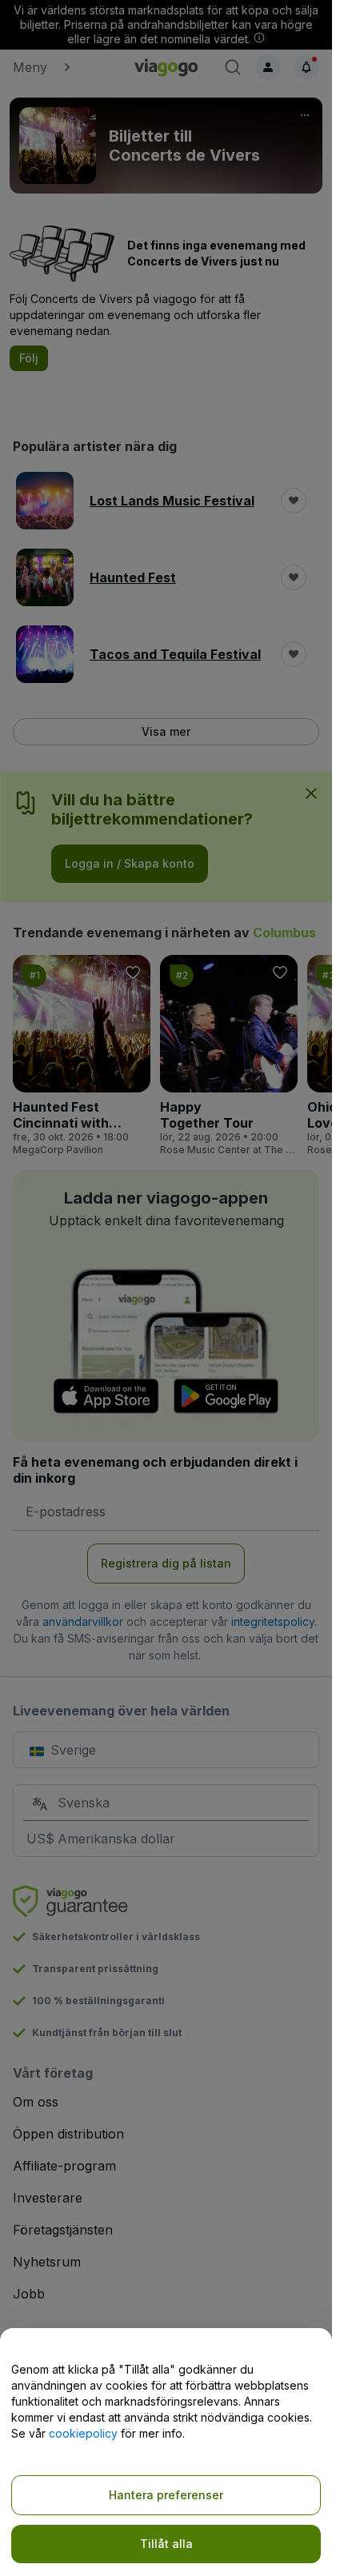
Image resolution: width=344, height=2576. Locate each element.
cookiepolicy (83, 2433)
